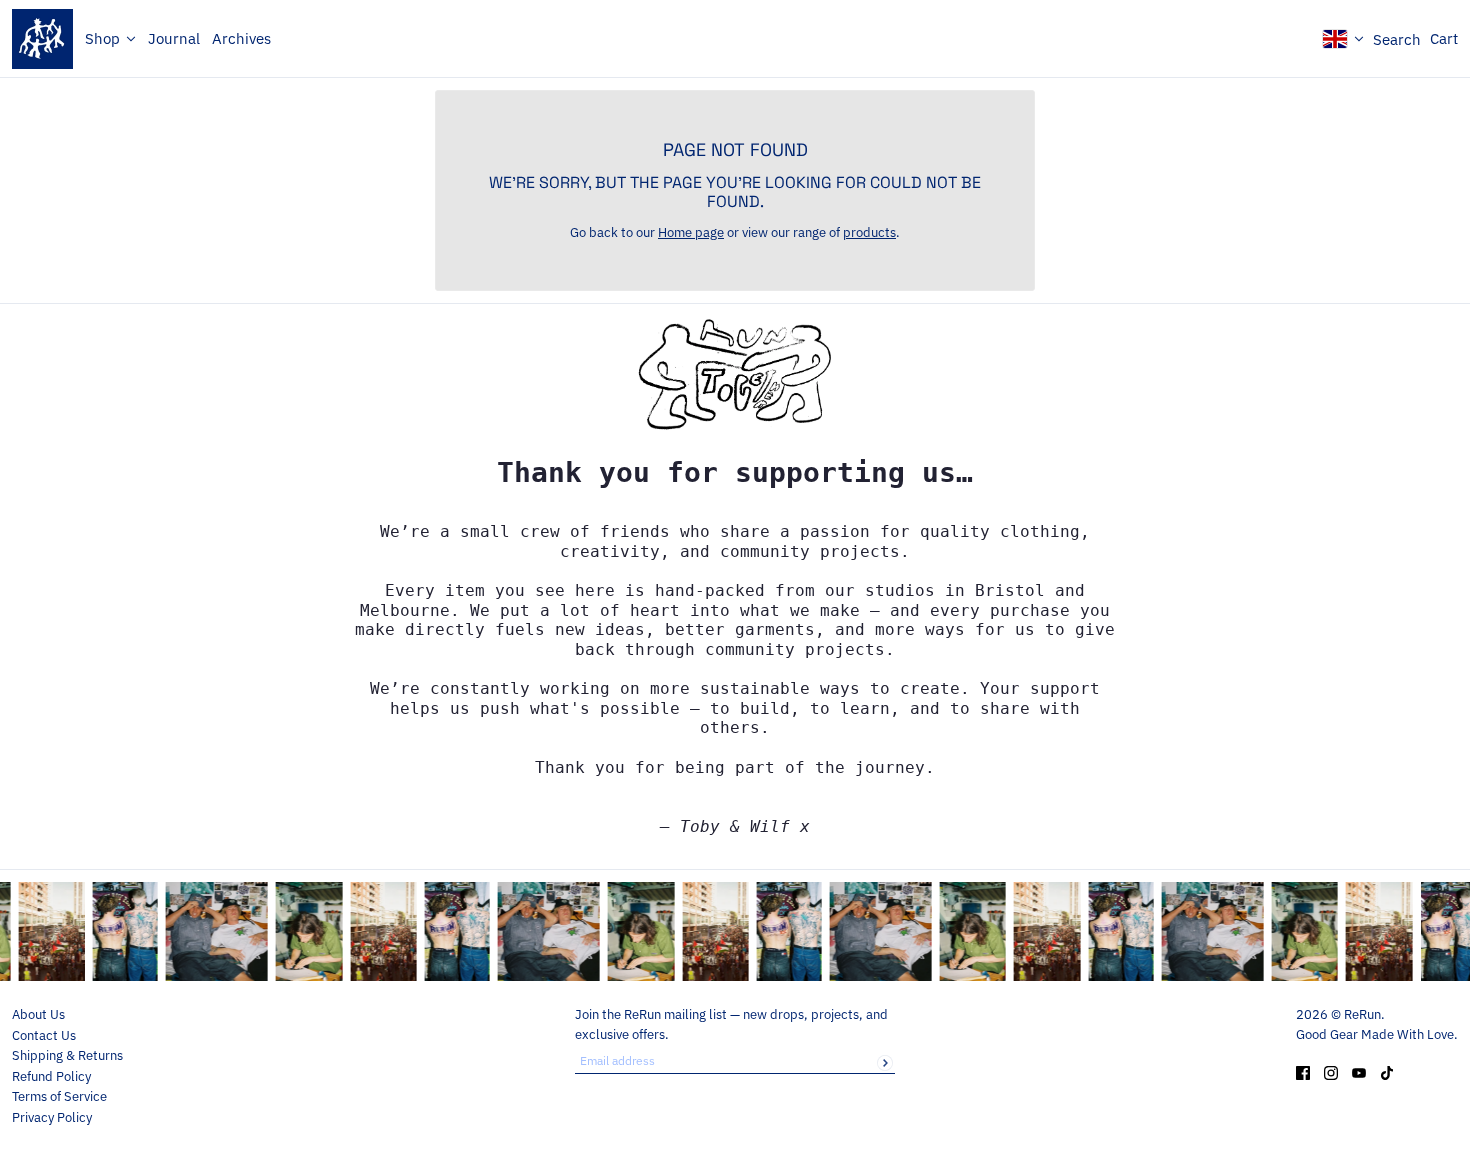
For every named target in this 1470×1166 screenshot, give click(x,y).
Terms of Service (59, 1096)
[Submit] (885, 1063)
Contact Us (44, 1035)
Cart (1444, 38)
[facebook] (1303, 1072)
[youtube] (1359, 1072)
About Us (38, 1014)
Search (1397, 39)
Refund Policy (51, 1076)
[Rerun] (42, 39)
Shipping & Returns (67, 1055)
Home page (691, 232)
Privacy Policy (52, 1117)
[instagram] (1331, 1072)
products (869, 232)
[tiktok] (1387, 1072)
